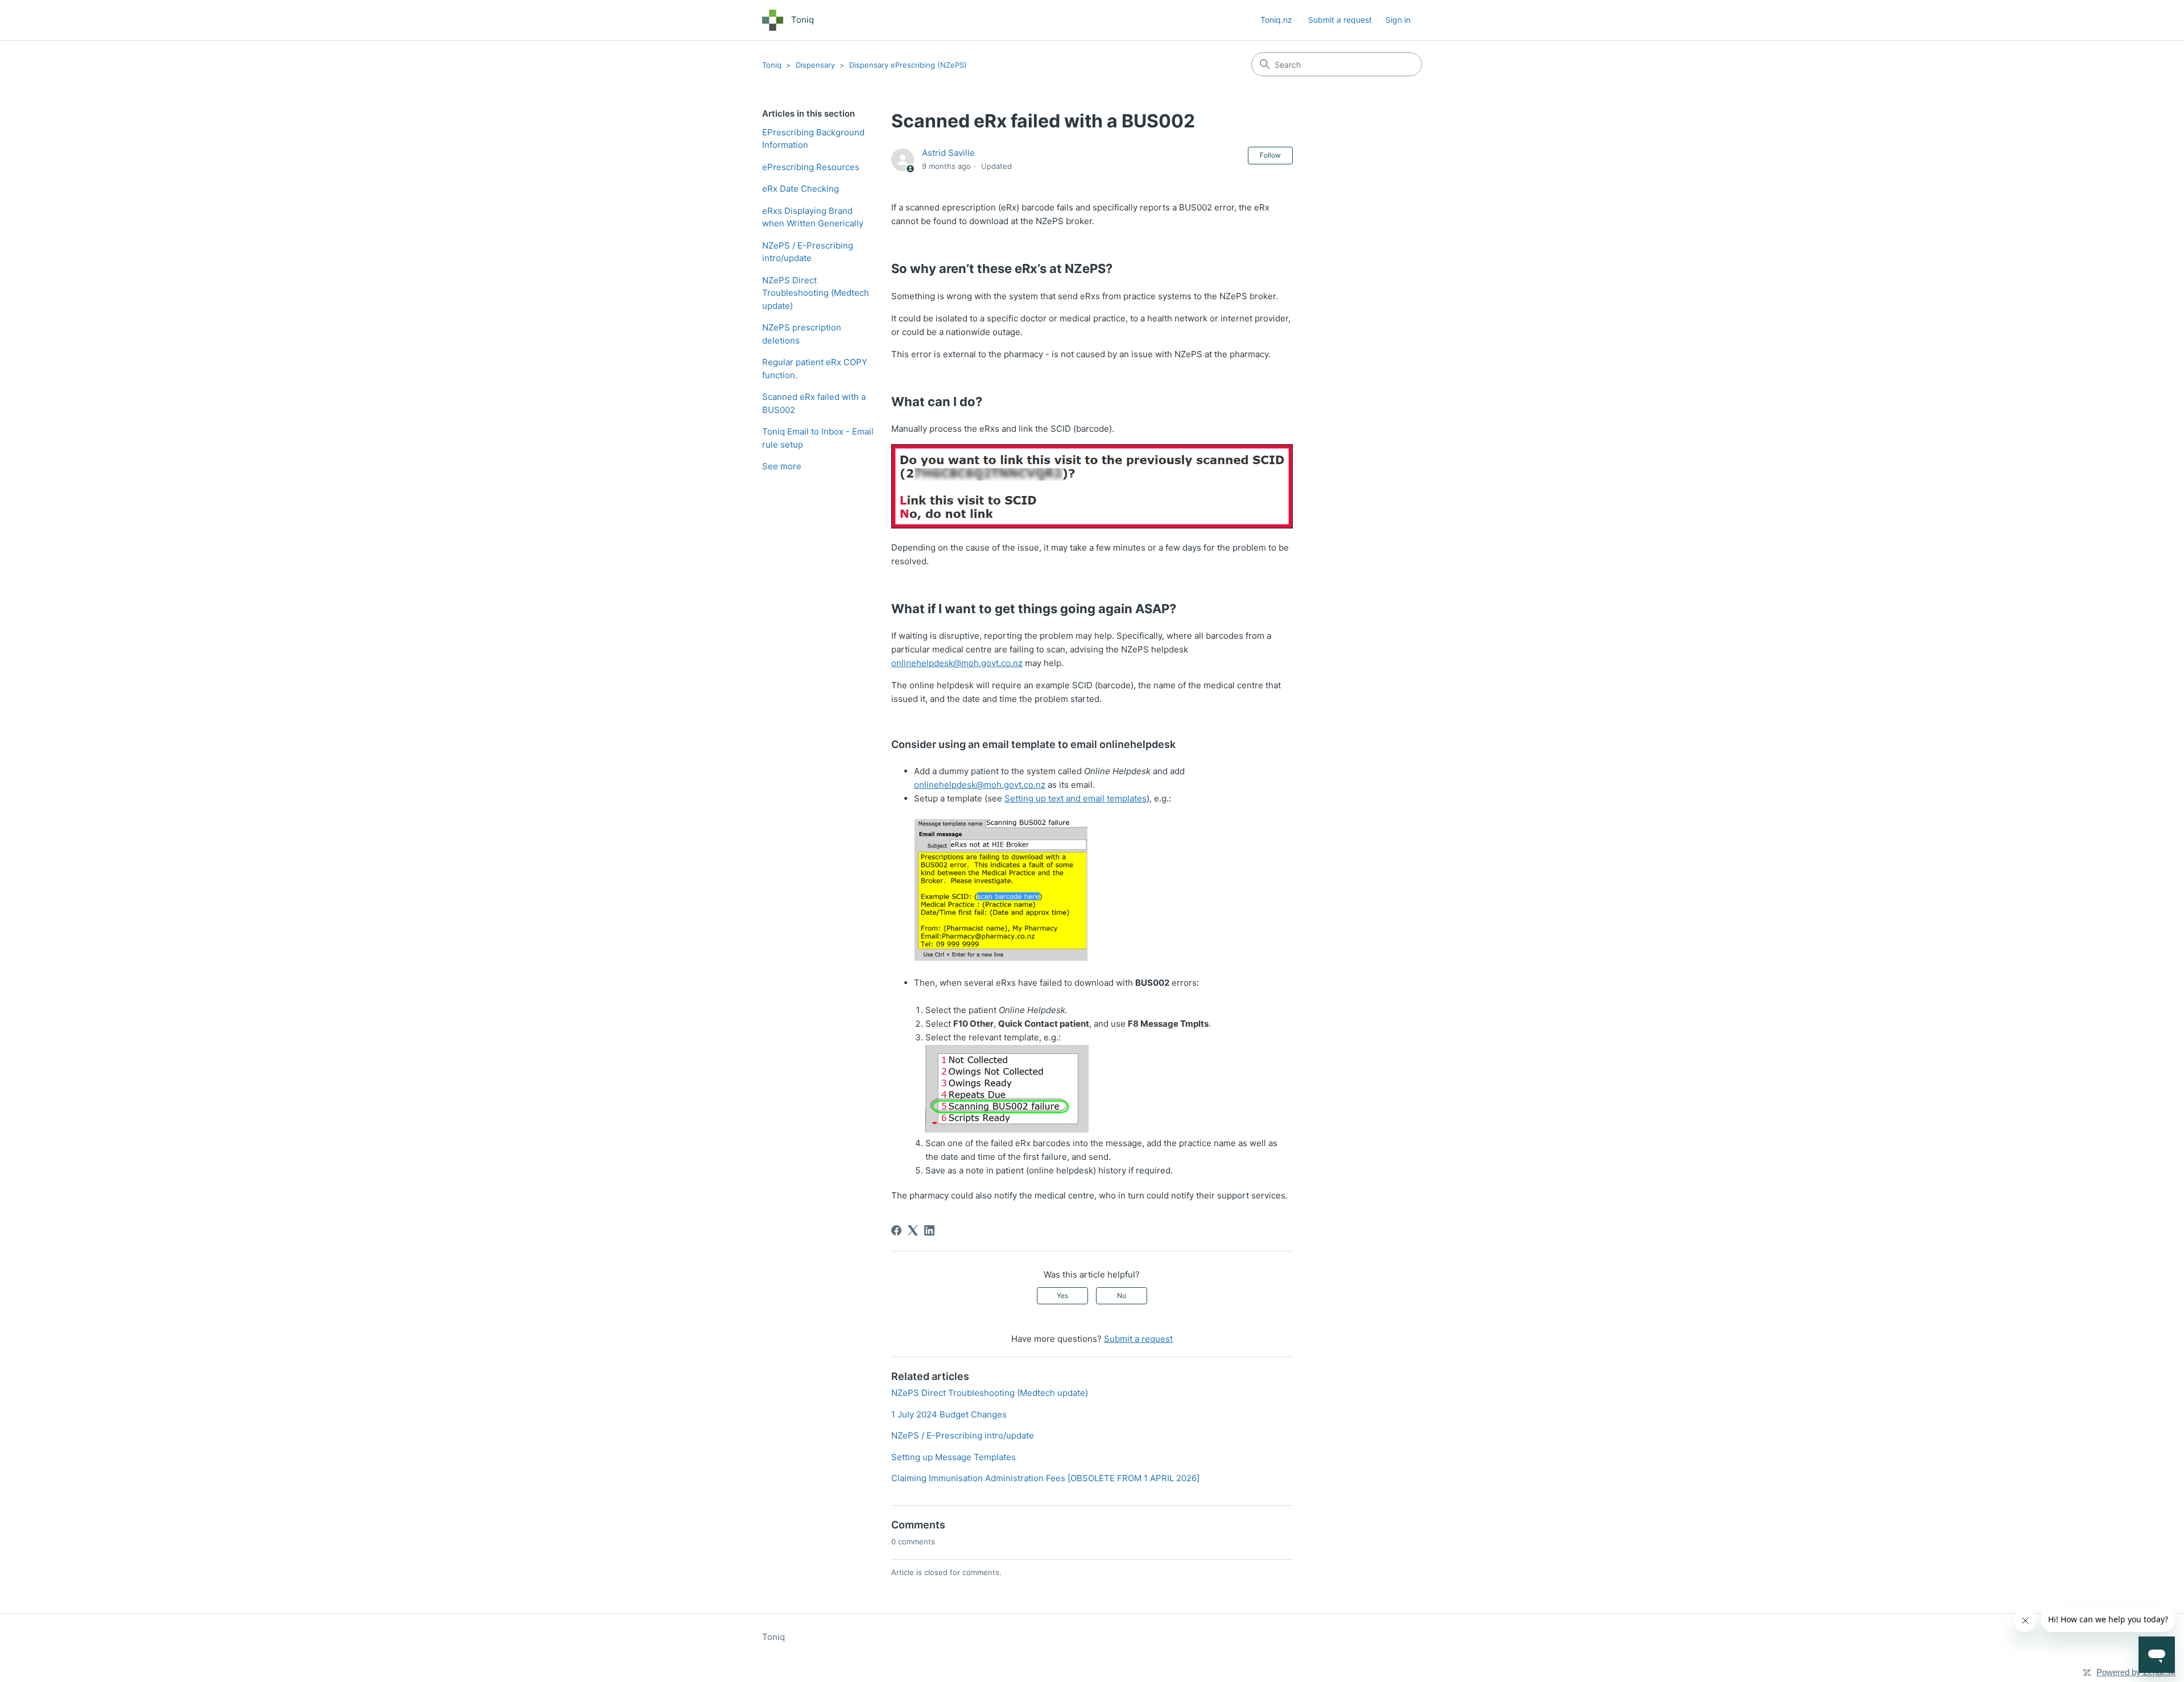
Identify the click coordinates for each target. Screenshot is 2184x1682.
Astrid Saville (948, 153)
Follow (1270, 155)
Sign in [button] (1398, 20)
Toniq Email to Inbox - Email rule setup (818, 438)
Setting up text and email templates (1076, 798)
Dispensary (815, 65)
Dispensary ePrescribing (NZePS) (908, 65)
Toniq (772, 65)
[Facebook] (896, 1230)
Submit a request (1340, 20)
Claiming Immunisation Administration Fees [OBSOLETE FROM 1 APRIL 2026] (1045, 1478)
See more (782, 466)
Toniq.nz (1276, 20)
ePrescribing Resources (811, 167)
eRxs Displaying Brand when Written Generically (813, 217)
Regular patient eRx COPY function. (815, 369)
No (1122, 1295)
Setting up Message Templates (954, 1457)
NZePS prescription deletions (802, 334)
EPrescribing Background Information (813, 139)
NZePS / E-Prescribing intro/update (808, 252)
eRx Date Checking (801, 189)
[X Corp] (913, 1230)
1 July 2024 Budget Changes (949, 1414)
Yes (1062, 1295)
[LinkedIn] (929, 1230)
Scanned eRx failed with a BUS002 (814, 403)
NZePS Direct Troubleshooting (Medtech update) (816, 293)
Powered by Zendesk (2136, 1672)
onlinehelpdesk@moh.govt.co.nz (957, 663)
